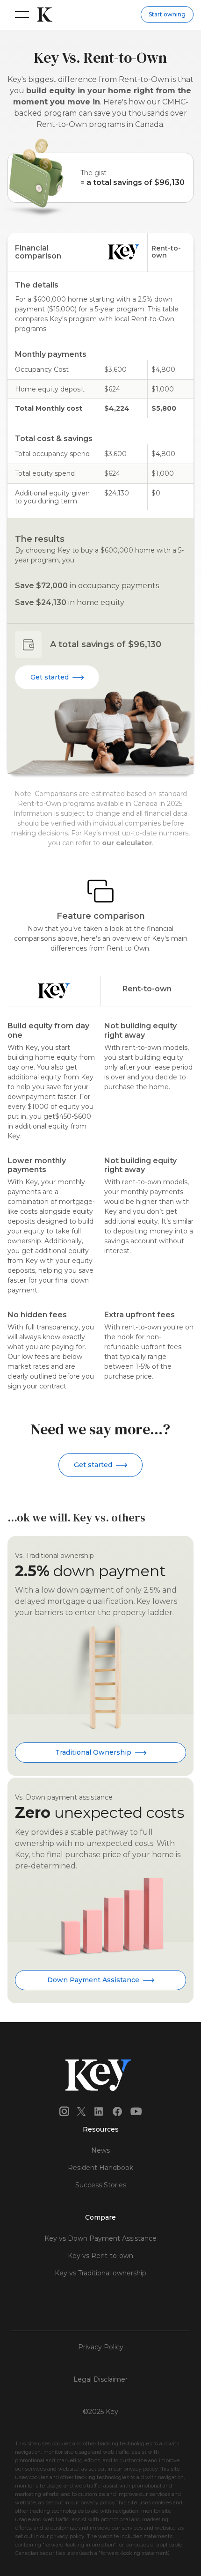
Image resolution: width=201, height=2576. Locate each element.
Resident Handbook (100, 2168)
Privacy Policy (101, 2347)
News (100, 2150)
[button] (20, 15)
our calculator (127, 843)
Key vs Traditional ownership (100, 2273)
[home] (43, 15)
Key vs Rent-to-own (100, 2256)
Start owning (167, 14)
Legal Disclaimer (100, 2379)
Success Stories (101, 2185)
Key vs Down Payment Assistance (100, 2238)
